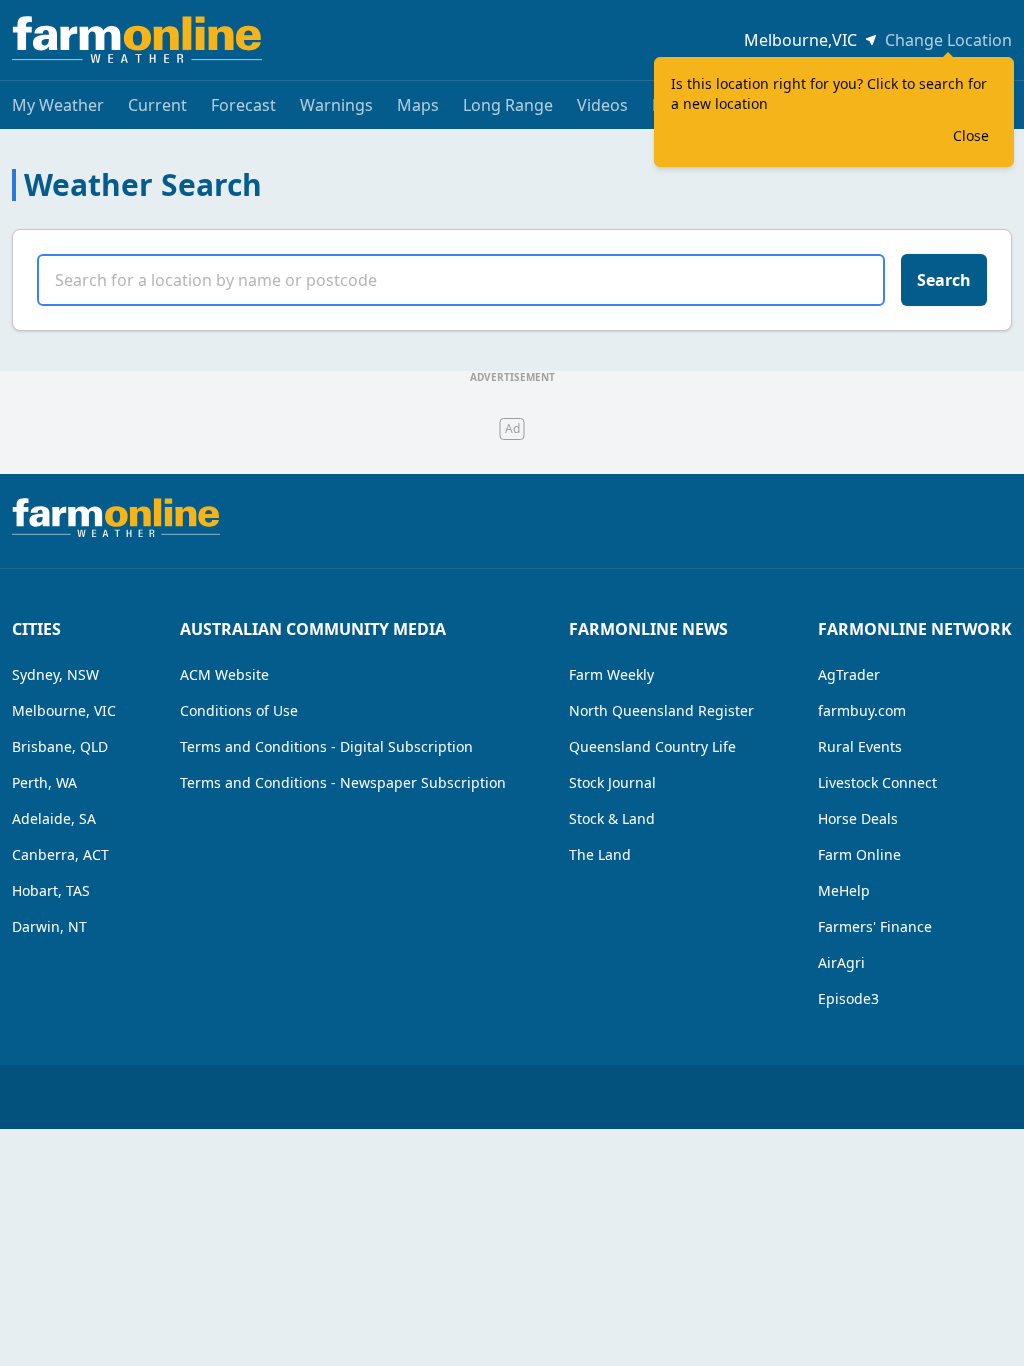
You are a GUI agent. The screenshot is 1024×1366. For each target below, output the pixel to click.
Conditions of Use (239, 710)
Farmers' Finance (875, 926)
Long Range (508, 105)
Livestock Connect (877, 782)
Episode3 (848, 998)
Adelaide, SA (54, 818)
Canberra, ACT (60, 854)
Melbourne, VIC (64, 710)
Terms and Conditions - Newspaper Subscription (343, 782)
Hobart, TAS (51, 890)
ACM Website (224, 674)
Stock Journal (612, 782)
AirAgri (841, 962)
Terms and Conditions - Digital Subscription (326, 746)
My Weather (58, 105)
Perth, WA (44, 782)
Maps (418, 105)
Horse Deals (858, 818)
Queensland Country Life (652, 746)
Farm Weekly (611, 674)
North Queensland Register (661, 710)
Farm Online (859, 854)
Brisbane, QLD (60, 746)
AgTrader (849, 674)
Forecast (243, 105)
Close (971, 135)
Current (157, 105)
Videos (602, 105)
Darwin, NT (49, 926)
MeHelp (844, 890)
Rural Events (860, 746)
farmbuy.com (862, 710)
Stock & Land (612, 818)
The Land (600, 854)
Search (944, 280)
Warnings (336, 105)
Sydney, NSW (55, 674)
